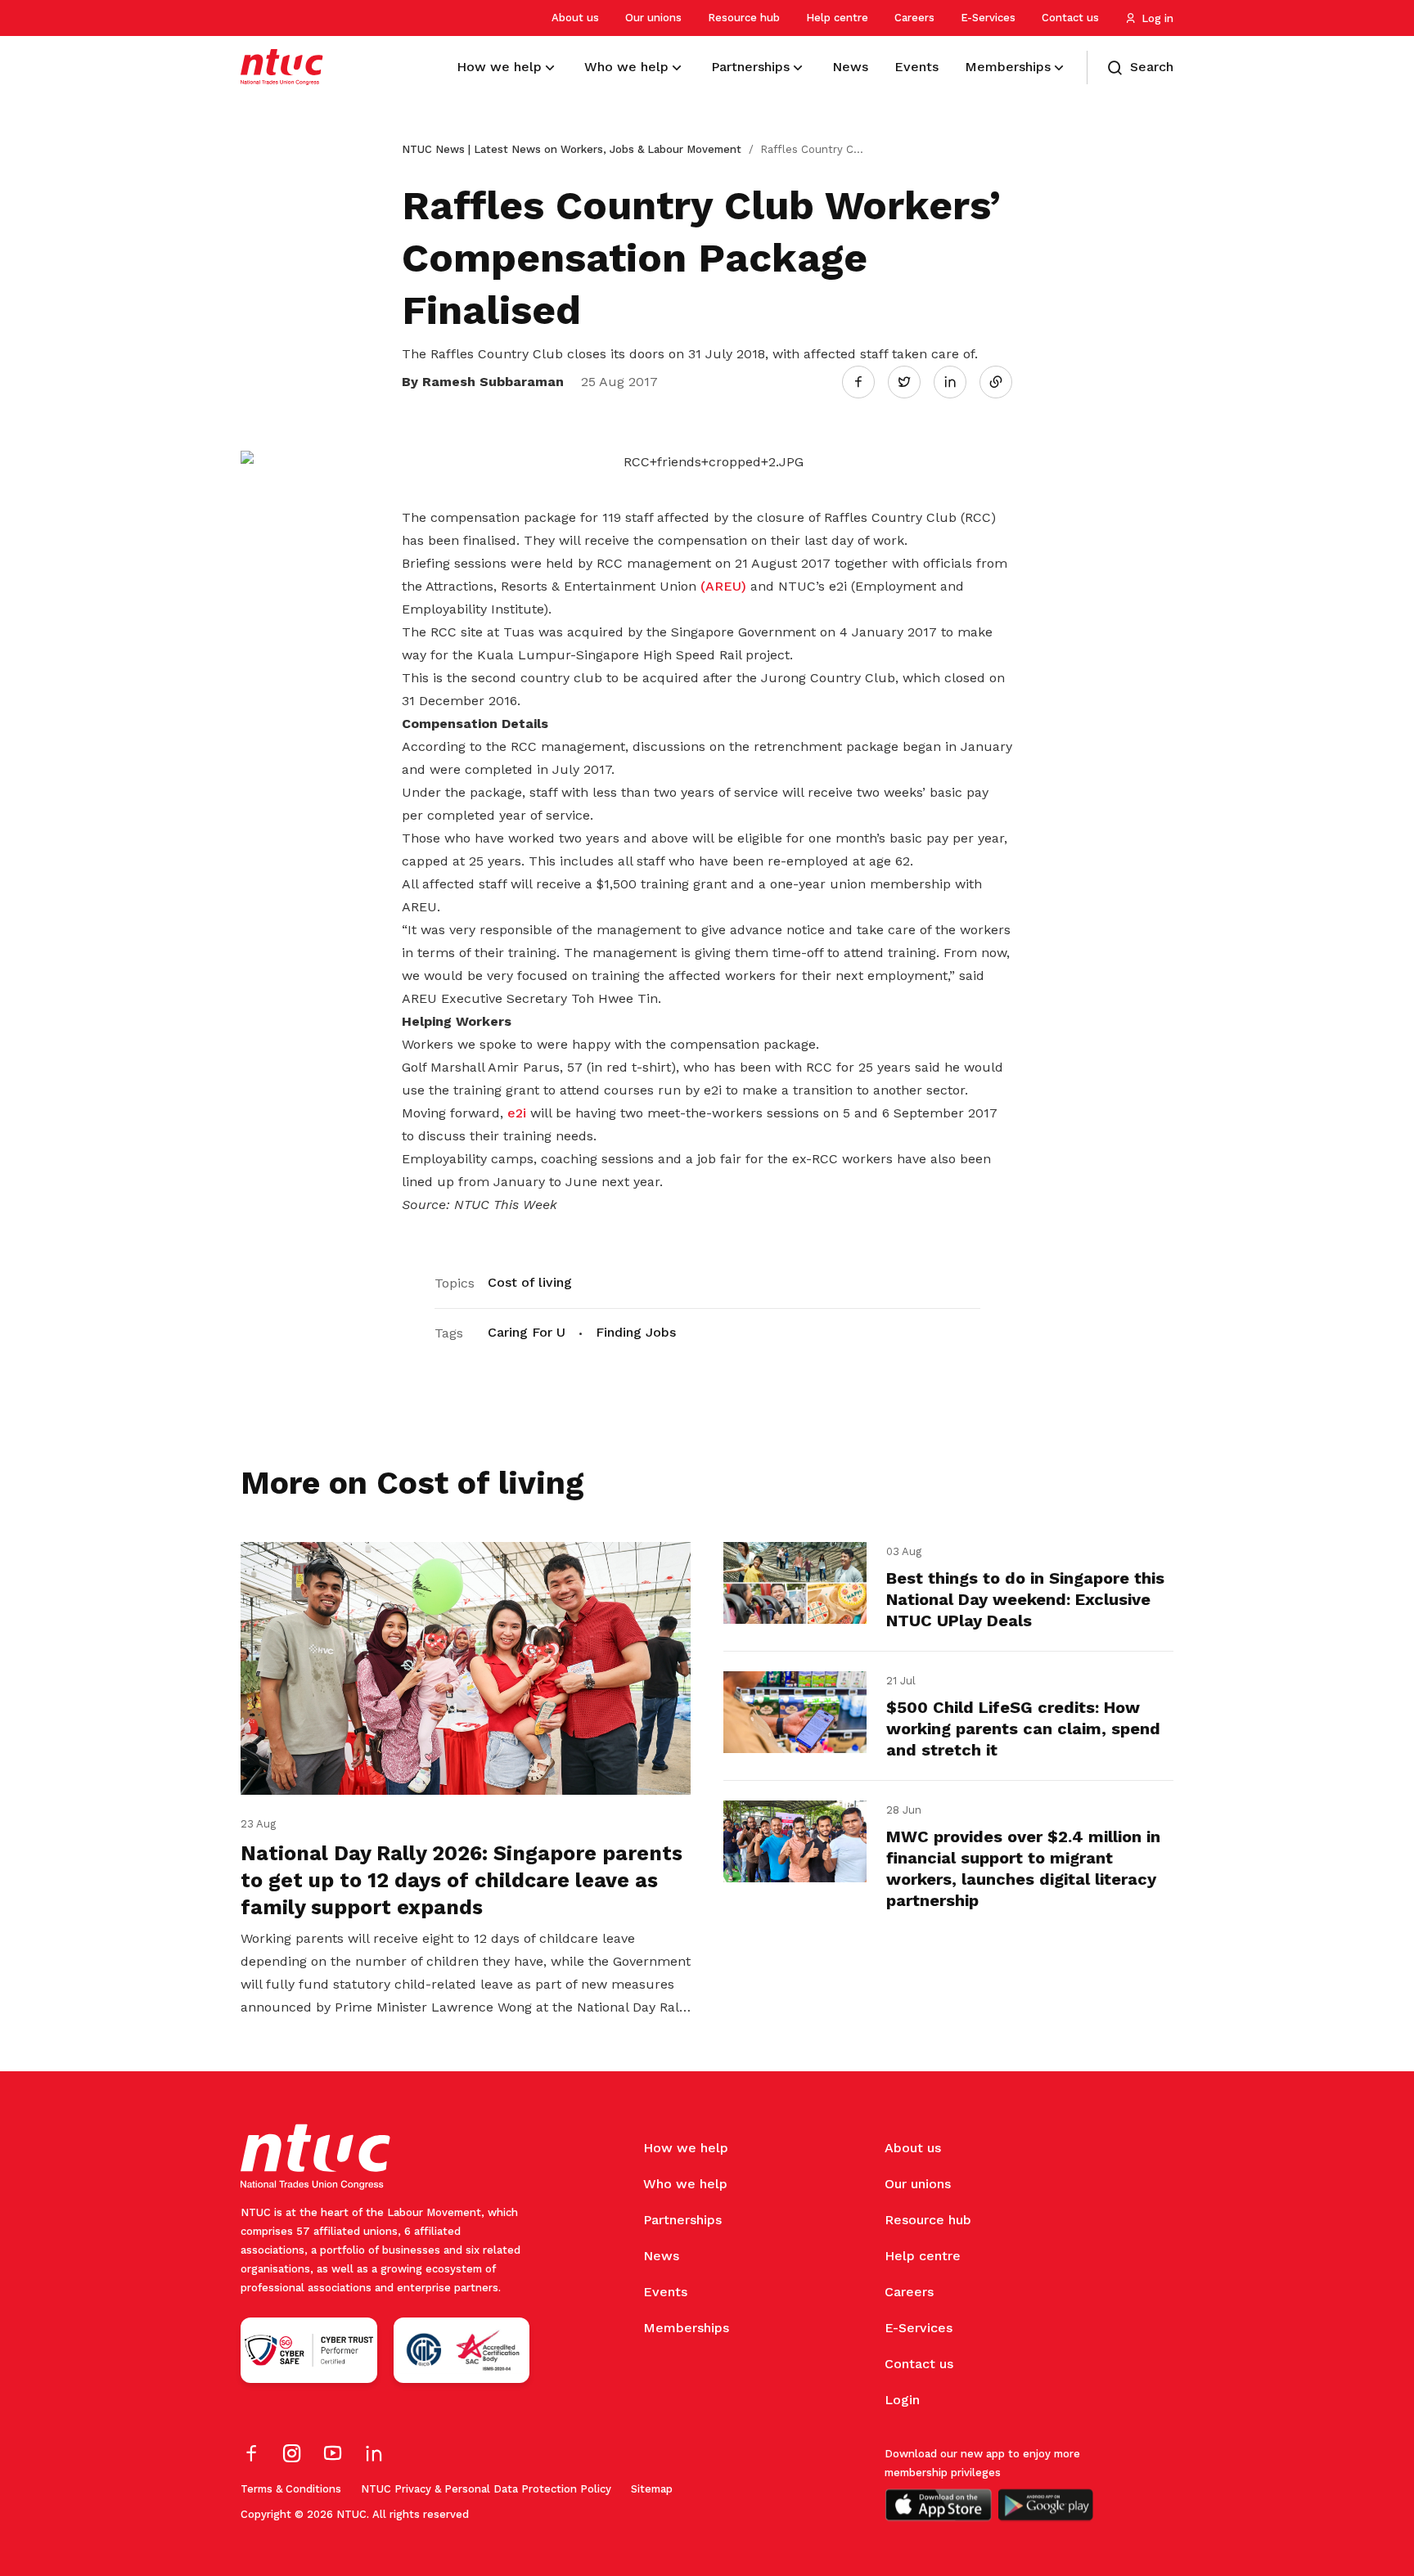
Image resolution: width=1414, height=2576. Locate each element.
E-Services (988, 18)
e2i (517, 1113)
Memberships (686, 2328)
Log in (1157, 18)
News (661, 2256)
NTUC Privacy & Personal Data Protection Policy (486, 2489)
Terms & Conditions (291, 2489)
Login (902, 2400)
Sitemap (652, 2489)
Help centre (837, 18)
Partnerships (682, 2220)
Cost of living (530, 1282)
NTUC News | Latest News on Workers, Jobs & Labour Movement (572, 149)
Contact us (1070, 18)
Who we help (685, 2184)
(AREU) (725, 586)
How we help (686, 2148)
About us (575, 18)
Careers (914, 18)
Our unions (653, 18)
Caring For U (527, 1332)
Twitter (912, 381)
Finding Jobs (636, 1332)
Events (665, 2292)
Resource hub (744, 18)
